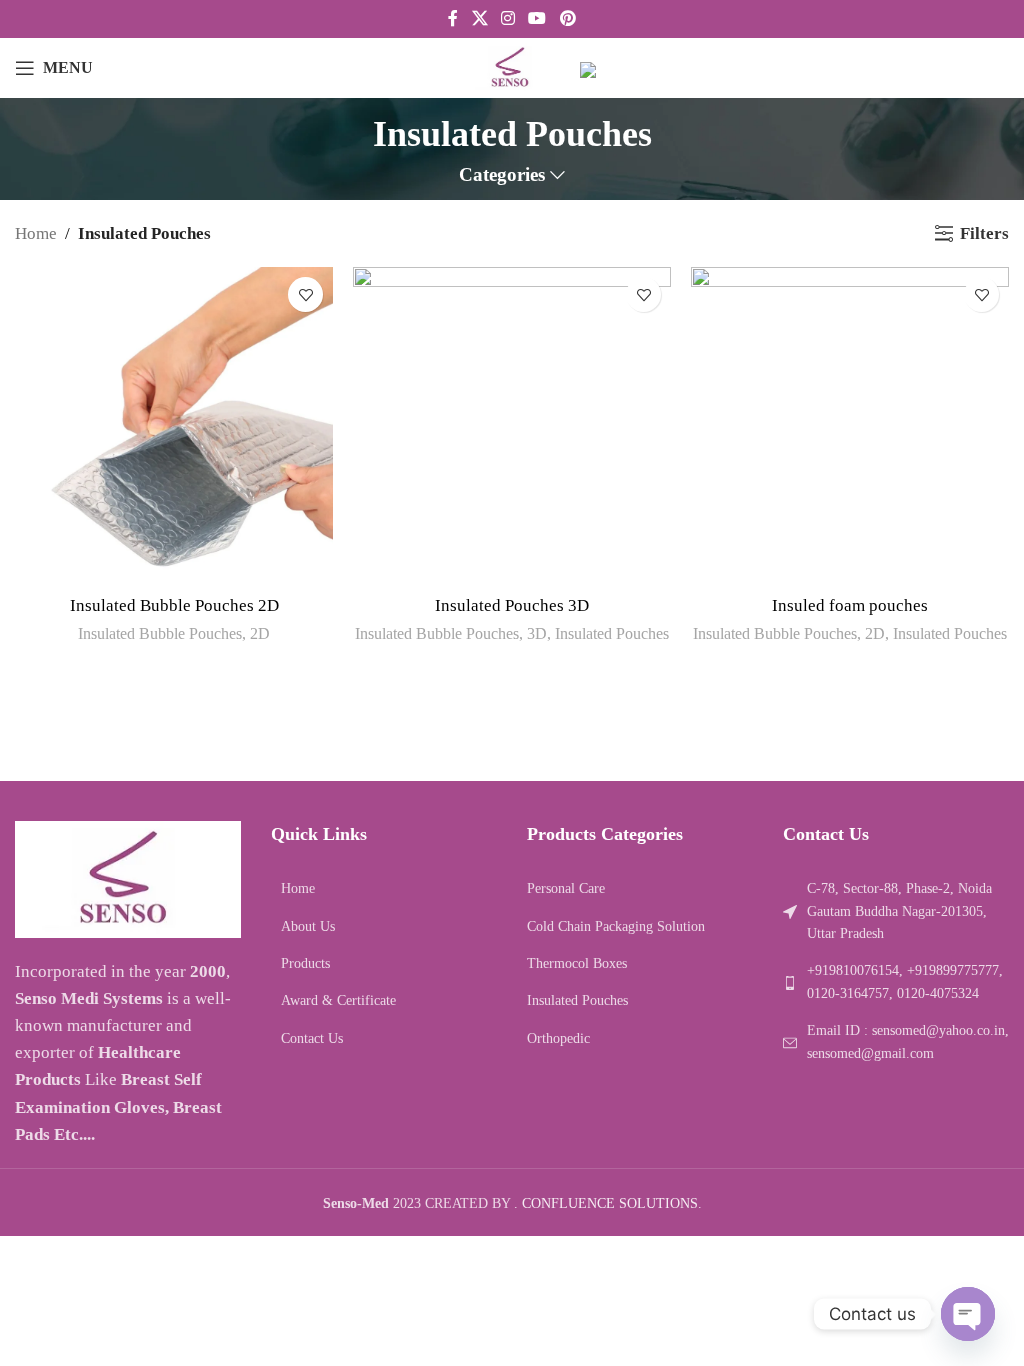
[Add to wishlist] (305, 294)
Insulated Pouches (612, 633)
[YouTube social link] (537, 18)
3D (537, 633)
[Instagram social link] (507, 18)
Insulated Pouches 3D (512, 605)
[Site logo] (512, 66)
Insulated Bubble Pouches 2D (174, 605)
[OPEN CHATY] (968, 1314)
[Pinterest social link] (567, 18)
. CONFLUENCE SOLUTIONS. (608, 1203)
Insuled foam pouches (850, 605)
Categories (502, 175)
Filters (984, 233)
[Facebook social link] (453, 18)
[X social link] (479, 18)
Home (36, 233)
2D (260, 633)
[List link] (384, 889)
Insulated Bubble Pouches (160, 633)
